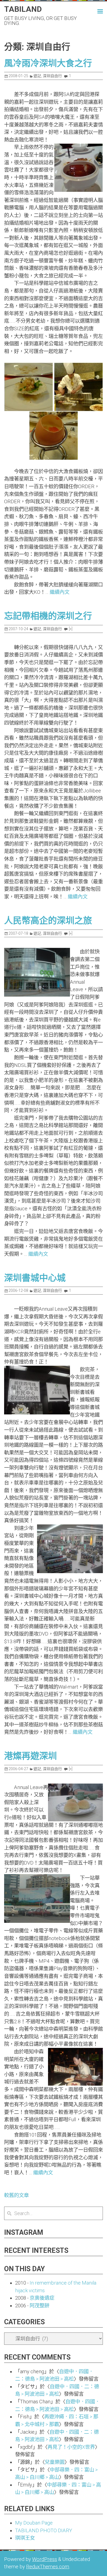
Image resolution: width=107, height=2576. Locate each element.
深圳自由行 (52, 76)
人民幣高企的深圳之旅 (48, 921)
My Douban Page (34, 2523)
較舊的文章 (16, 2195)
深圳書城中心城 (35, 1278)
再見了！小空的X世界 (71, 2447)
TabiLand (23, 9)
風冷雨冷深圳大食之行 (48, 63)
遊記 (37, 76)
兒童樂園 (55, 2462)
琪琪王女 (25, 2538)
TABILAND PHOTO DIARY (44, 2530)
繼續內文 (60, 592)
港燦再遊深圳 (30, 1756)
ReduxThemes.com (48, 2567)
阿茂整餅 (40, 2306)
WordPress (45, 2559)
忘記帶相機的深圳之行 (48, 616)
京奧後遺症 (42, 2298)
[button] (95, 11)
